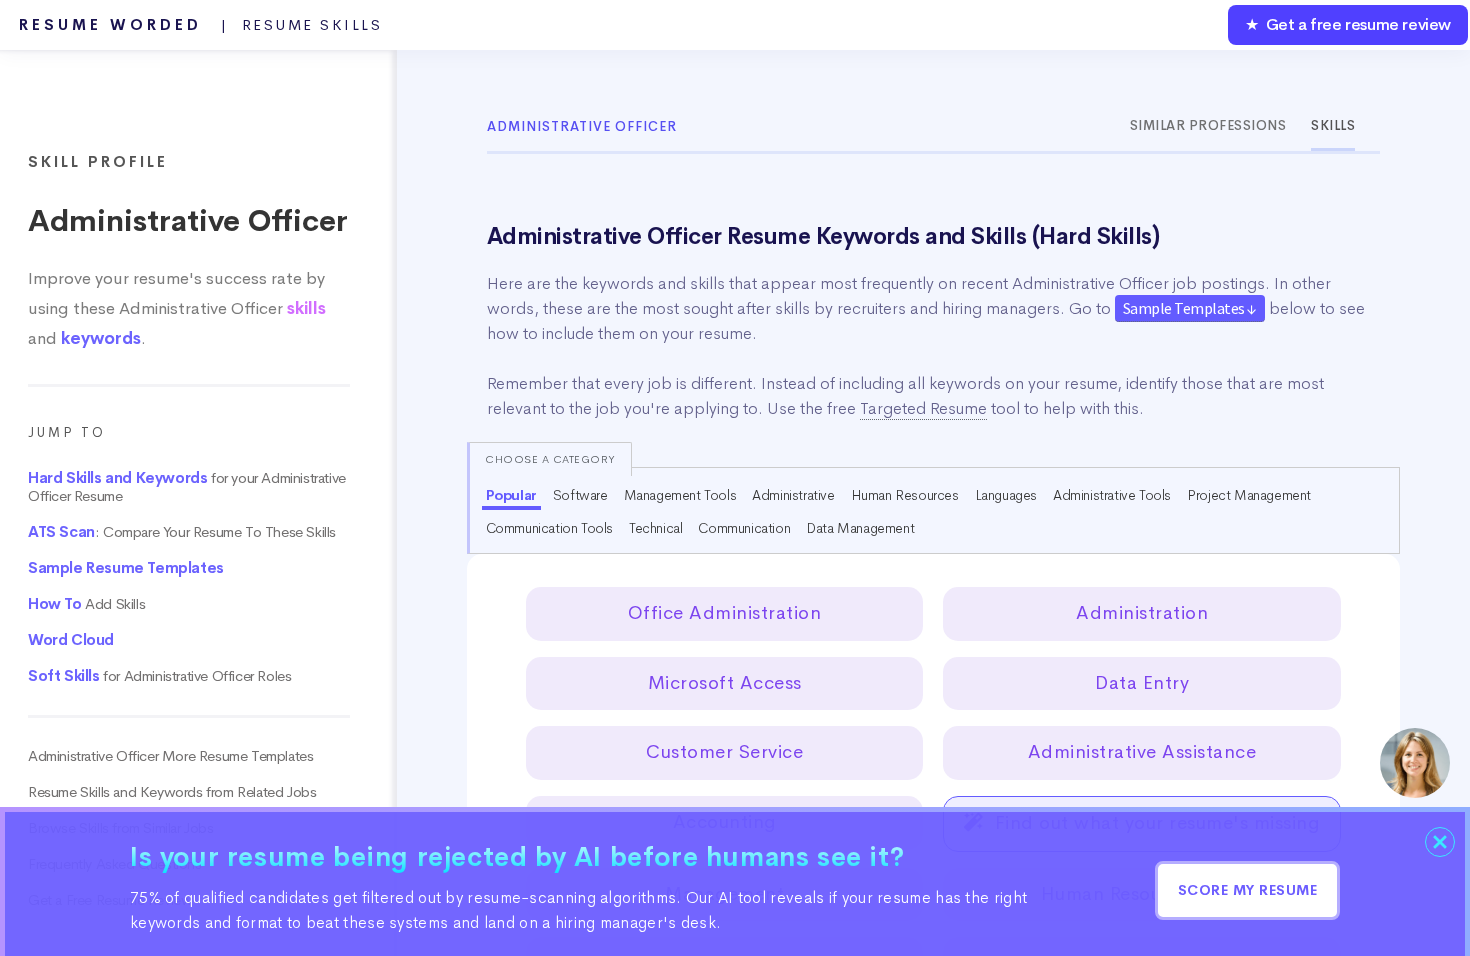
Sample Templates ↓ (1190, 308)
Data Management (860, 528)
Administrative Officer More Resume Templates (170, 756)
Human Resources (905, 495)
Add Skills (86, 604)
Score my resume (1248, 890)
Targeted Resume (923, 408)
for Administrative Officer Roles (159, 676)
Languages (1006, 495)
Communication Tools (549, 528)
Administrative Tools (1112, 495)
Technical (655, 528)
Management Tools (680, 495)
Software (580, 495)
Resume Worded (201, 25)
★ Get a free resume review (1348, 24)
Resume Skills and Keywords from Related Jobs (172, 792)
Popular (511, 495)
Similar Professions (1208, 125)
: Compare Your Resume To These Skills (182, 532)
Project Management (1249, 495)
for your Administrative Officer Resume (187, 487)
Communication (744, 528)
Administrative (793, 495)
